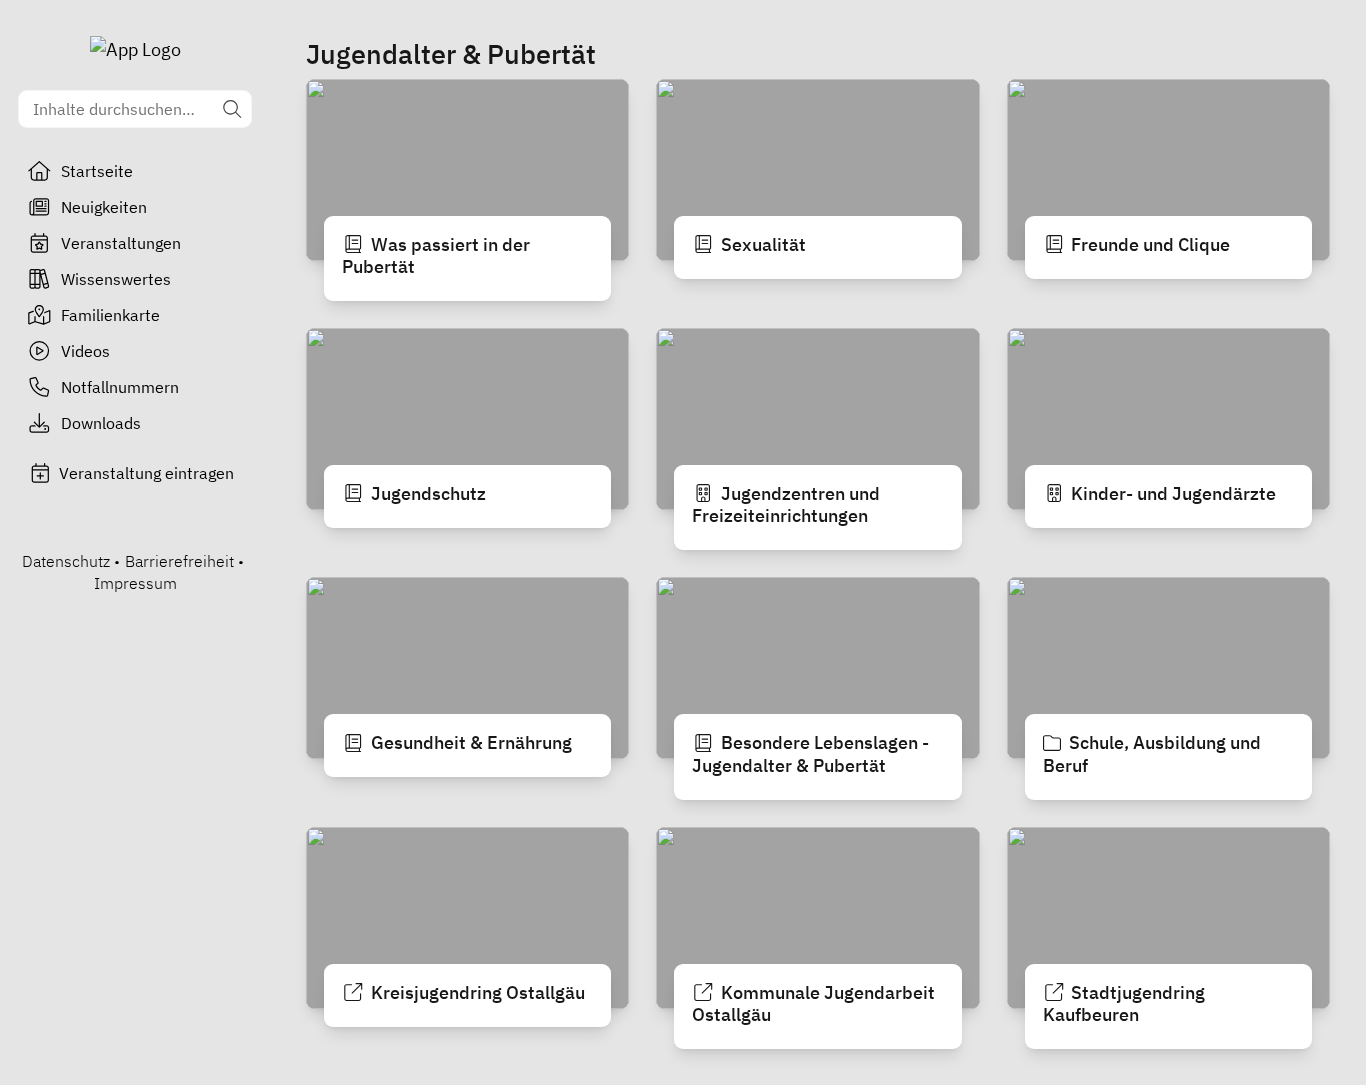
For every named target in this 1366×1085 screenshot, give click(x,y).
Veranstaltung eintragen (146, 473)
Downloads (101, 423)
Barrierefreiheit (179, 561)
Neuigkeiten (104, 207)
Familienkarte (110, 315)
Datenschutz (66, 561)
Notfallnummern (120, 387)
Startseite (97, 171)
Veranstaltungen (121, 243)
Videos (85, 351)
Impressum (135, 583)
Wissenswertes (116, 279)
